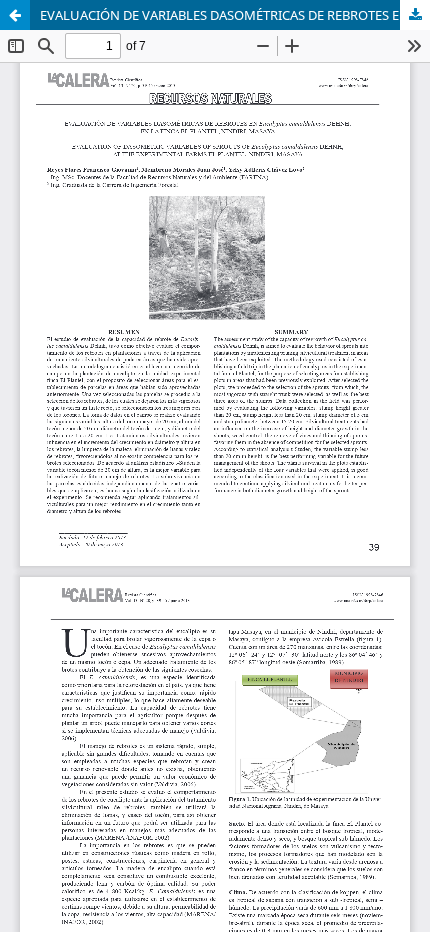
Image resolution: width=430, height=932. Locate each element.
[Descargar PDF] (415, 15)
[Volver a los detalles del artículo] (15, 15)
